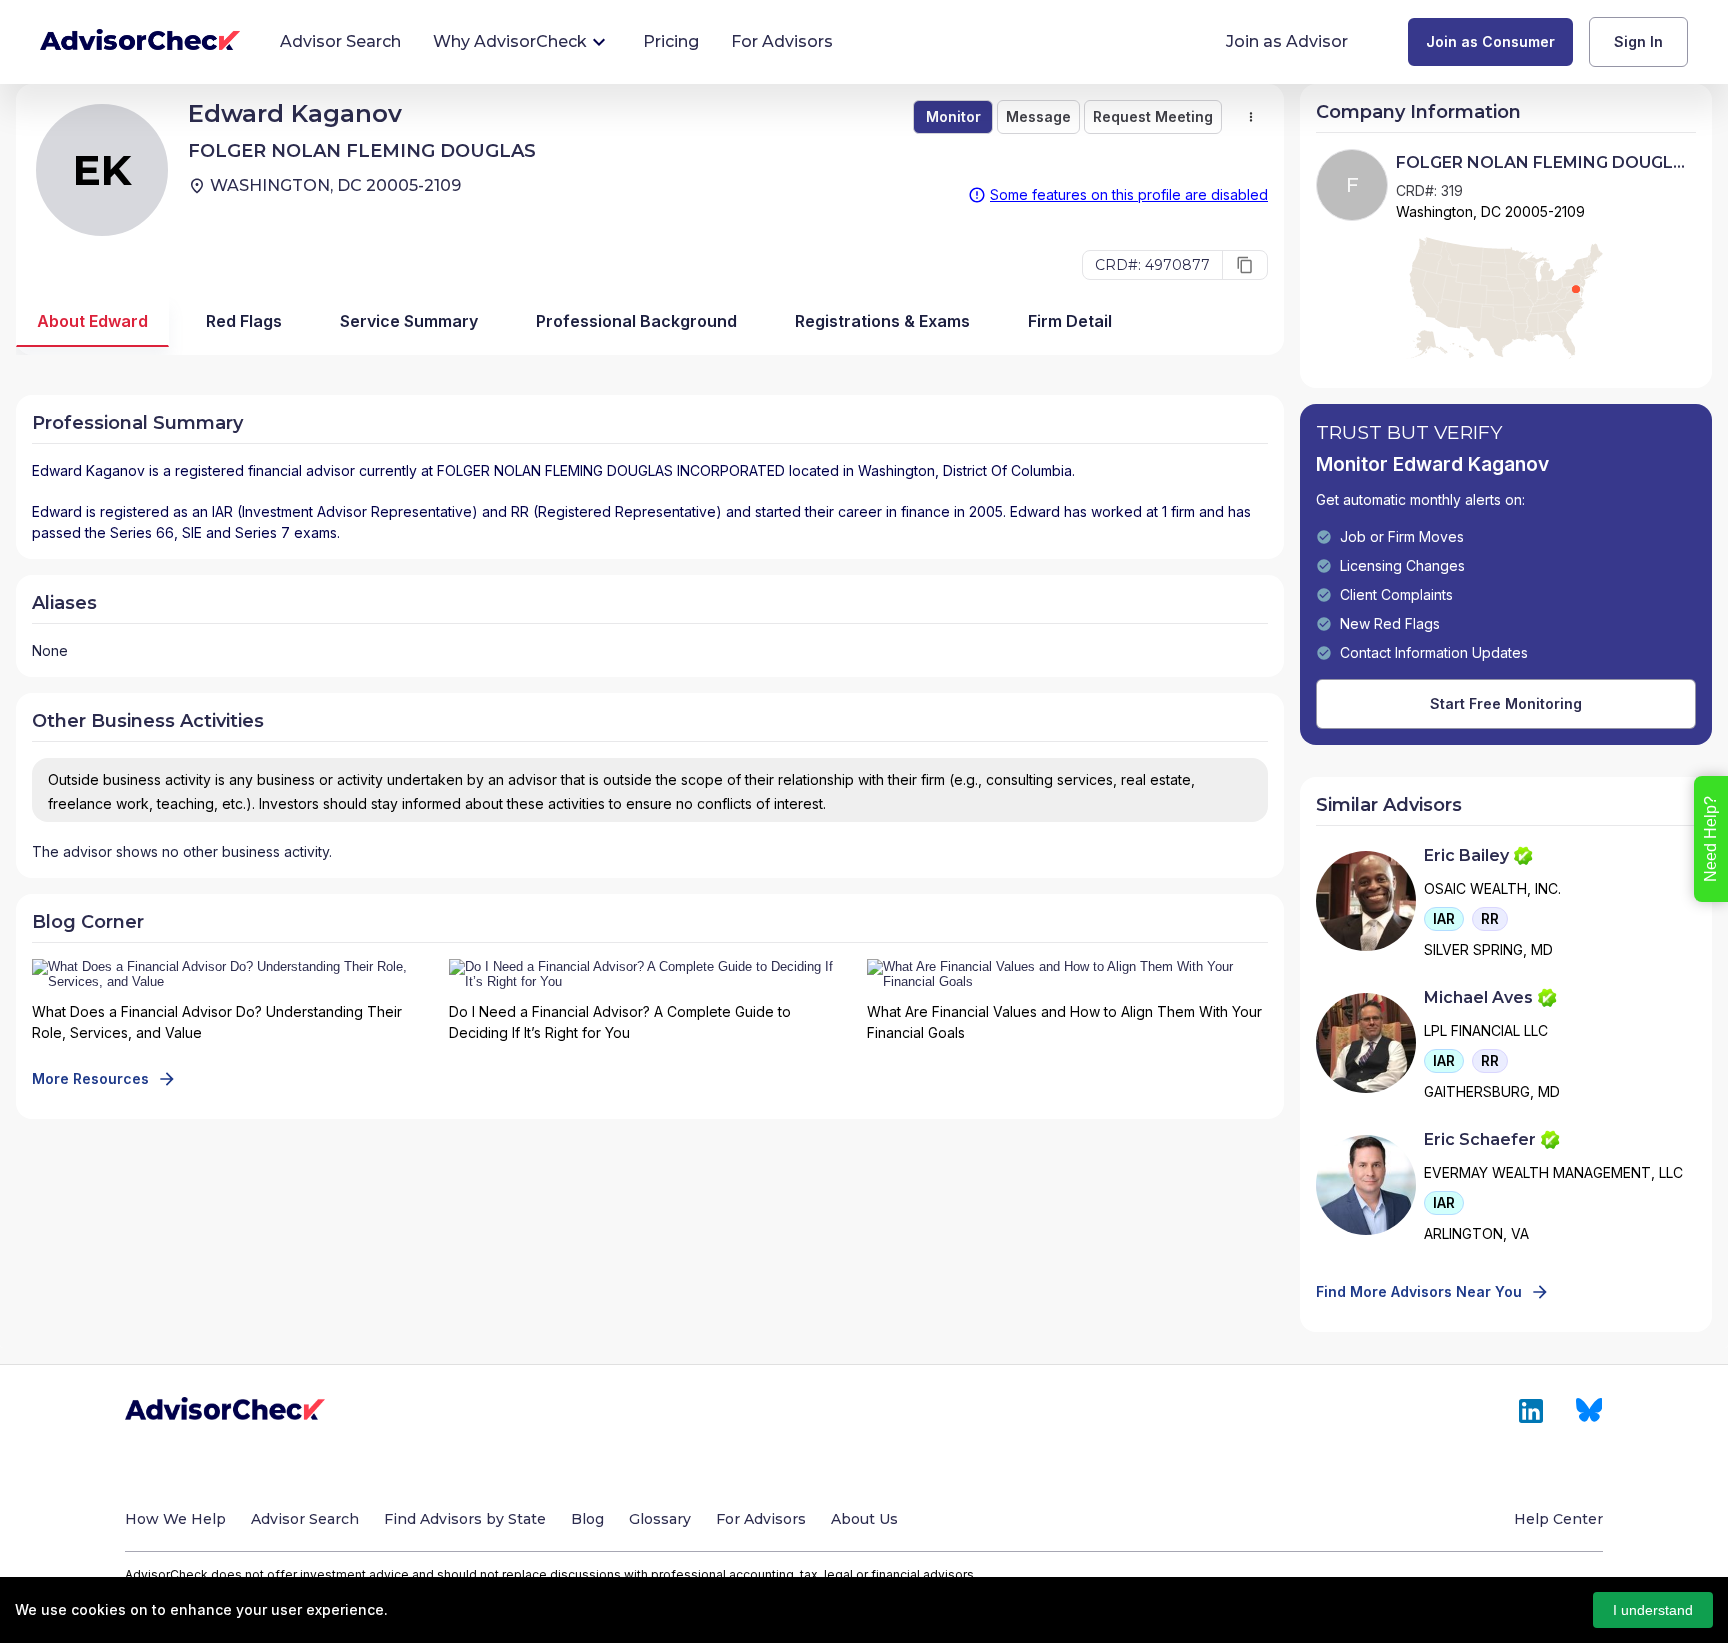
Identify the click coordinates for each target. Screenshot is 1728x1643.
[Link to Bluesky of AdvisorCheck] (1589, 1411)
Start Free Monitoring (1506, 703)
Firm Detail (1070, 321)
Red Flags (244, 321)
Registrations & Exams (882, 321)
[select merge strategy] (1251, 117)
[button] (1444, 919)
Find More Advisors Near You (1419, 1291)
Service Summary (409, 321)
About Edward (92, 321)
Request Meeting (1153, 116)
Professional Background (636, 321)
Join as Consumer (1490, 41)
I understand (1653, 1610)
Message (1038, 116)
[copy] (1245, 265)
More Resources (90, 1078)
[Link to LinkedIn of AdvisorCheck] (1531, 1411)
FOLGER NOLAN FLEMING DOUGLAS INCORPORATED (611, 470)
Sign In (1638, 41)
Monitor (953, 116)
